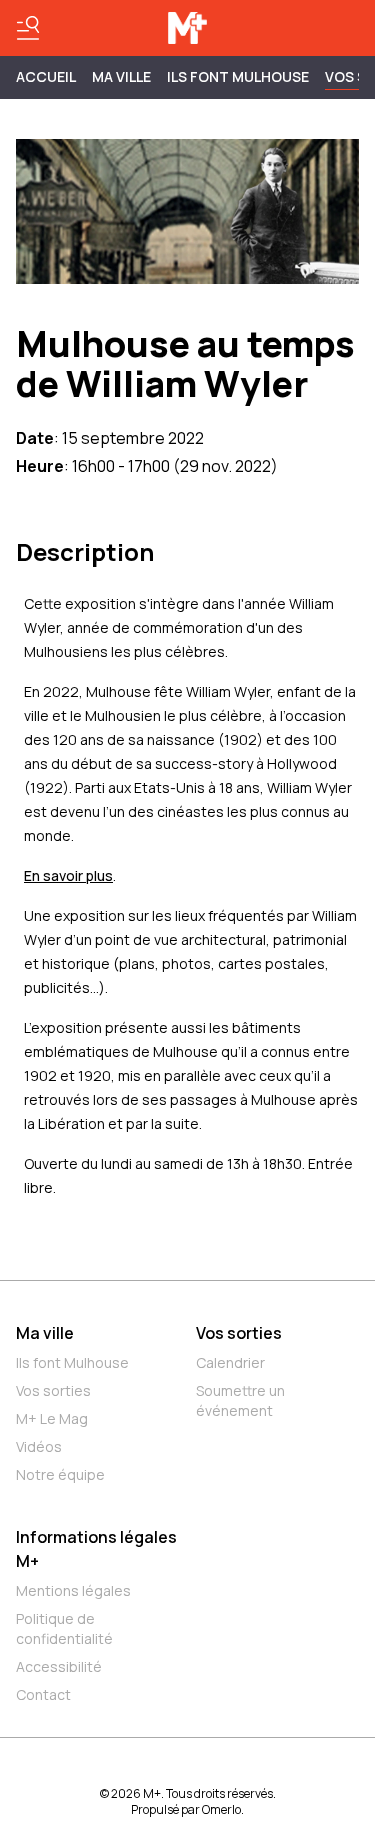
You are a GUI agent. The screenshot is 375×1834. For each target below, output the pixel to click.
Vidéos (39, 1446)
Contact (43, 1694)
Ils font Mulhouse (72, 1362)
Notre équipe (60, 1474)
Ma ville (45, 1333)
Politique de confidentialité (64, 1628)
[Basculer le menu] (28, 28)
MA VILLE (121, 76)
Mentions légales (73, 1590)
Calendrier (230, 1362)
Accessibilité (59, 1666)
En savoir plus (68, 875)
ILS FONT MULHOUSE (238, 76)
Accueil (46, 76)
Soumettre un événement (240, 1400)
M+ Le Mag (52, 1418)
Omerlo (221, 1809)
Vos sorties (53, 1390)
